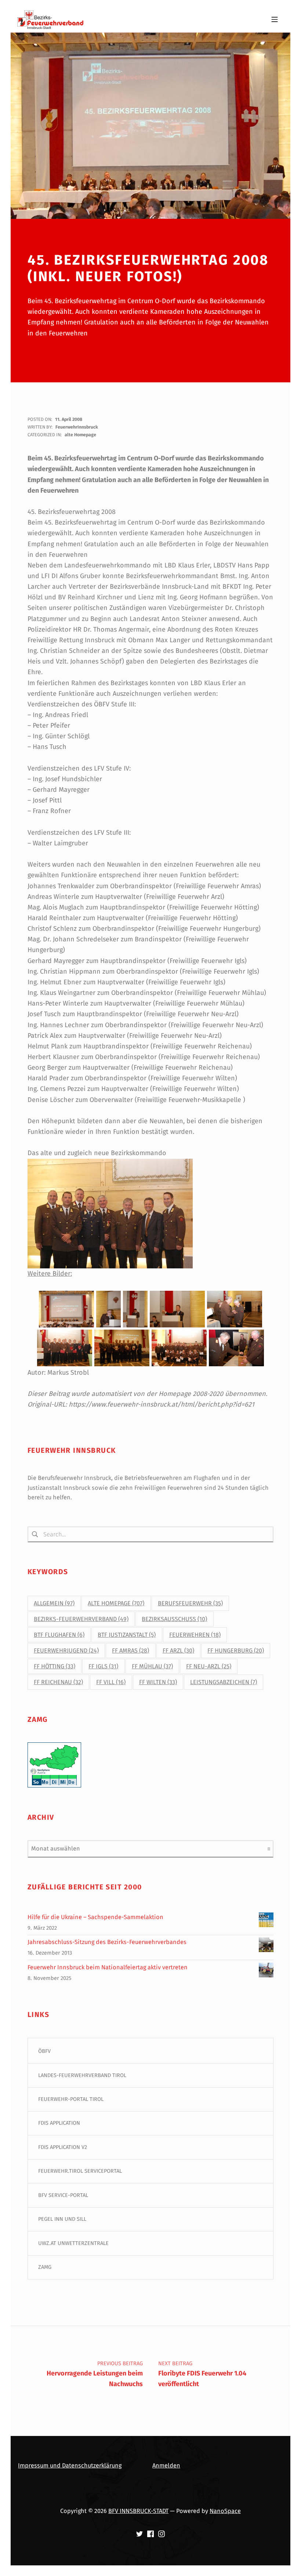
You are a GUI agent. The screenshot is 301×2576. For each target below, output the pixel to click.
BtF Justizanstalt (127, 1635)
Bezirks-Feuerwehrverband (81, 1619)
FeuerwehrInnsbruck (77, 427)
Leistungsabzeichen (224, 1682)
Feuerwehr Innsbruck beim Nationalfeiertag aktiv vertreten (108, 1967)
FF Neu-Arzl (209, 1666)
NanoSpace (225, 2511)
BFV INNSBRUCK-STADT (138, 2511)
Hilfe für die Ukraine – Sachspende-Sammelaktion (95, 1917)
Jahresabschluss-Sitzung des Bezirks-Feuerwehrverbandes (107, 1942)
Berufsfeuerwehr (190, 1603)
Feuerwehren (195, 1635)
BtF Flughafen (59, 1635)
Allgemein (54, 1603)
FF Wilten (158, 1682)
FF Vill (111, 1682)
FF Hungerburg (236, 1651)
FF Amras (130, 1651)
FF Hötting (55, 1666)
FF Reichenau (58, 1682)
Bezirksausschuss (174, 1619)
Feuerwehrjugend (66, 1651)
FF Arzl (178, 1651)
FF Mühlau (152, 1666)
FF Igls (103, 1666)
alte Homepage (80, 435)
